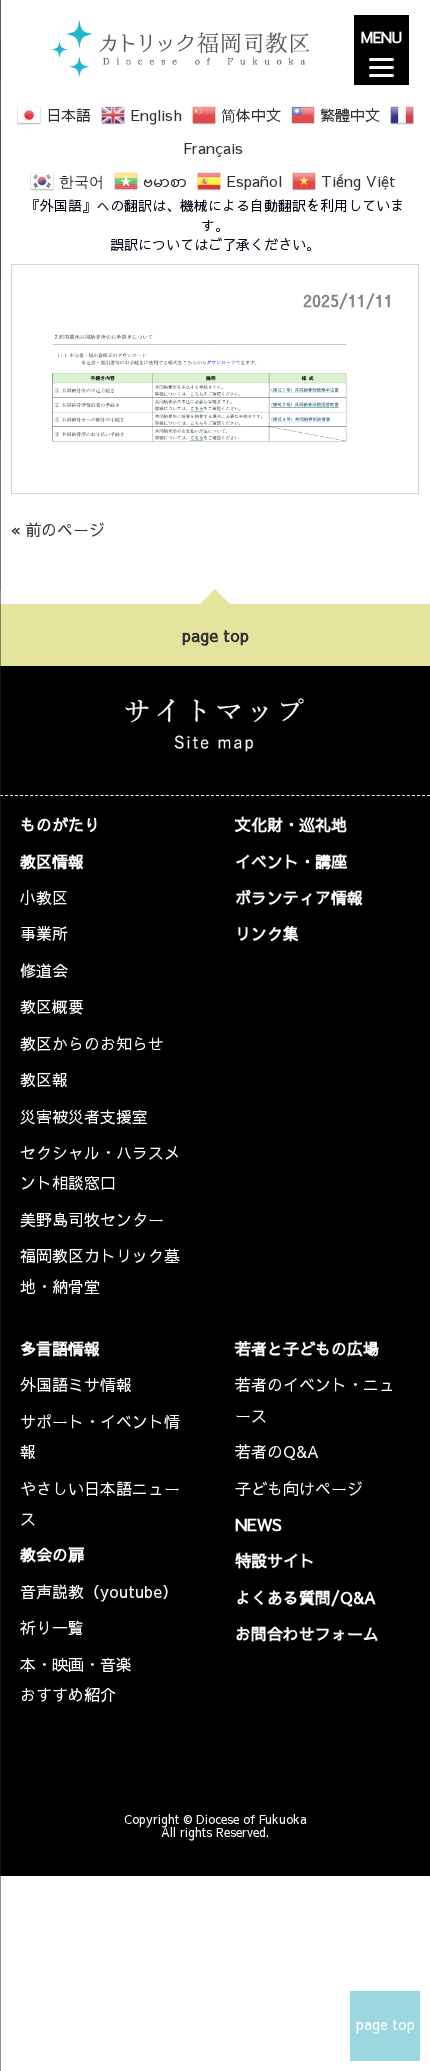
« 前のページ (58, 529)
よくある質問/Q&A (305, 1597)
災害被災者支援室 (84, 1116)
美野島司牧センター (92, 1219)
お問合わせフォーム (307, 1633)
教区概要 (52, 1006)
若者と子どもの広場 (307, 1348)
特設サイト (275, 1560)
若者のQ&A (277, 1451)
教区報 (44, 1079)
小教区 (44, 897)
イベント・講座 (291, 861)
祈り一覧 (52, 1627)
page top (215, 635)
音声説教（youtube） (99, 1591)
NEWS (258, 1524)
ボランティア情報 (299, 897)
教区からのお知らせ (92, 1043)
